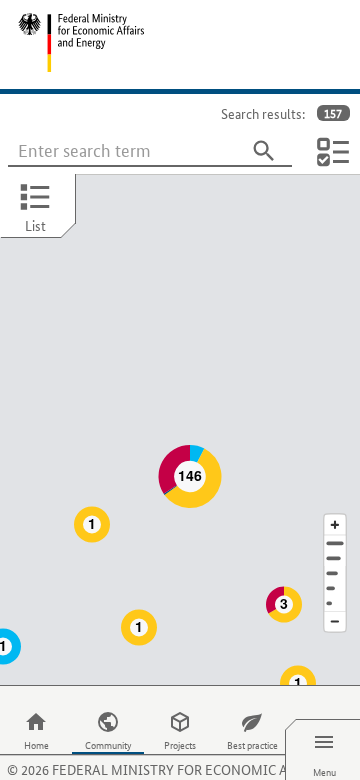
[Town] (335, 558)
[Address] (335, 543)
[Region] (335, 573)
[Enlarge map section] (335, 524)
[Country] (335, 588)
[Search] (264, 151)
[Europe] (335, 603)
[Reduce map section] (335, 622)
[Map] (180, 430)
